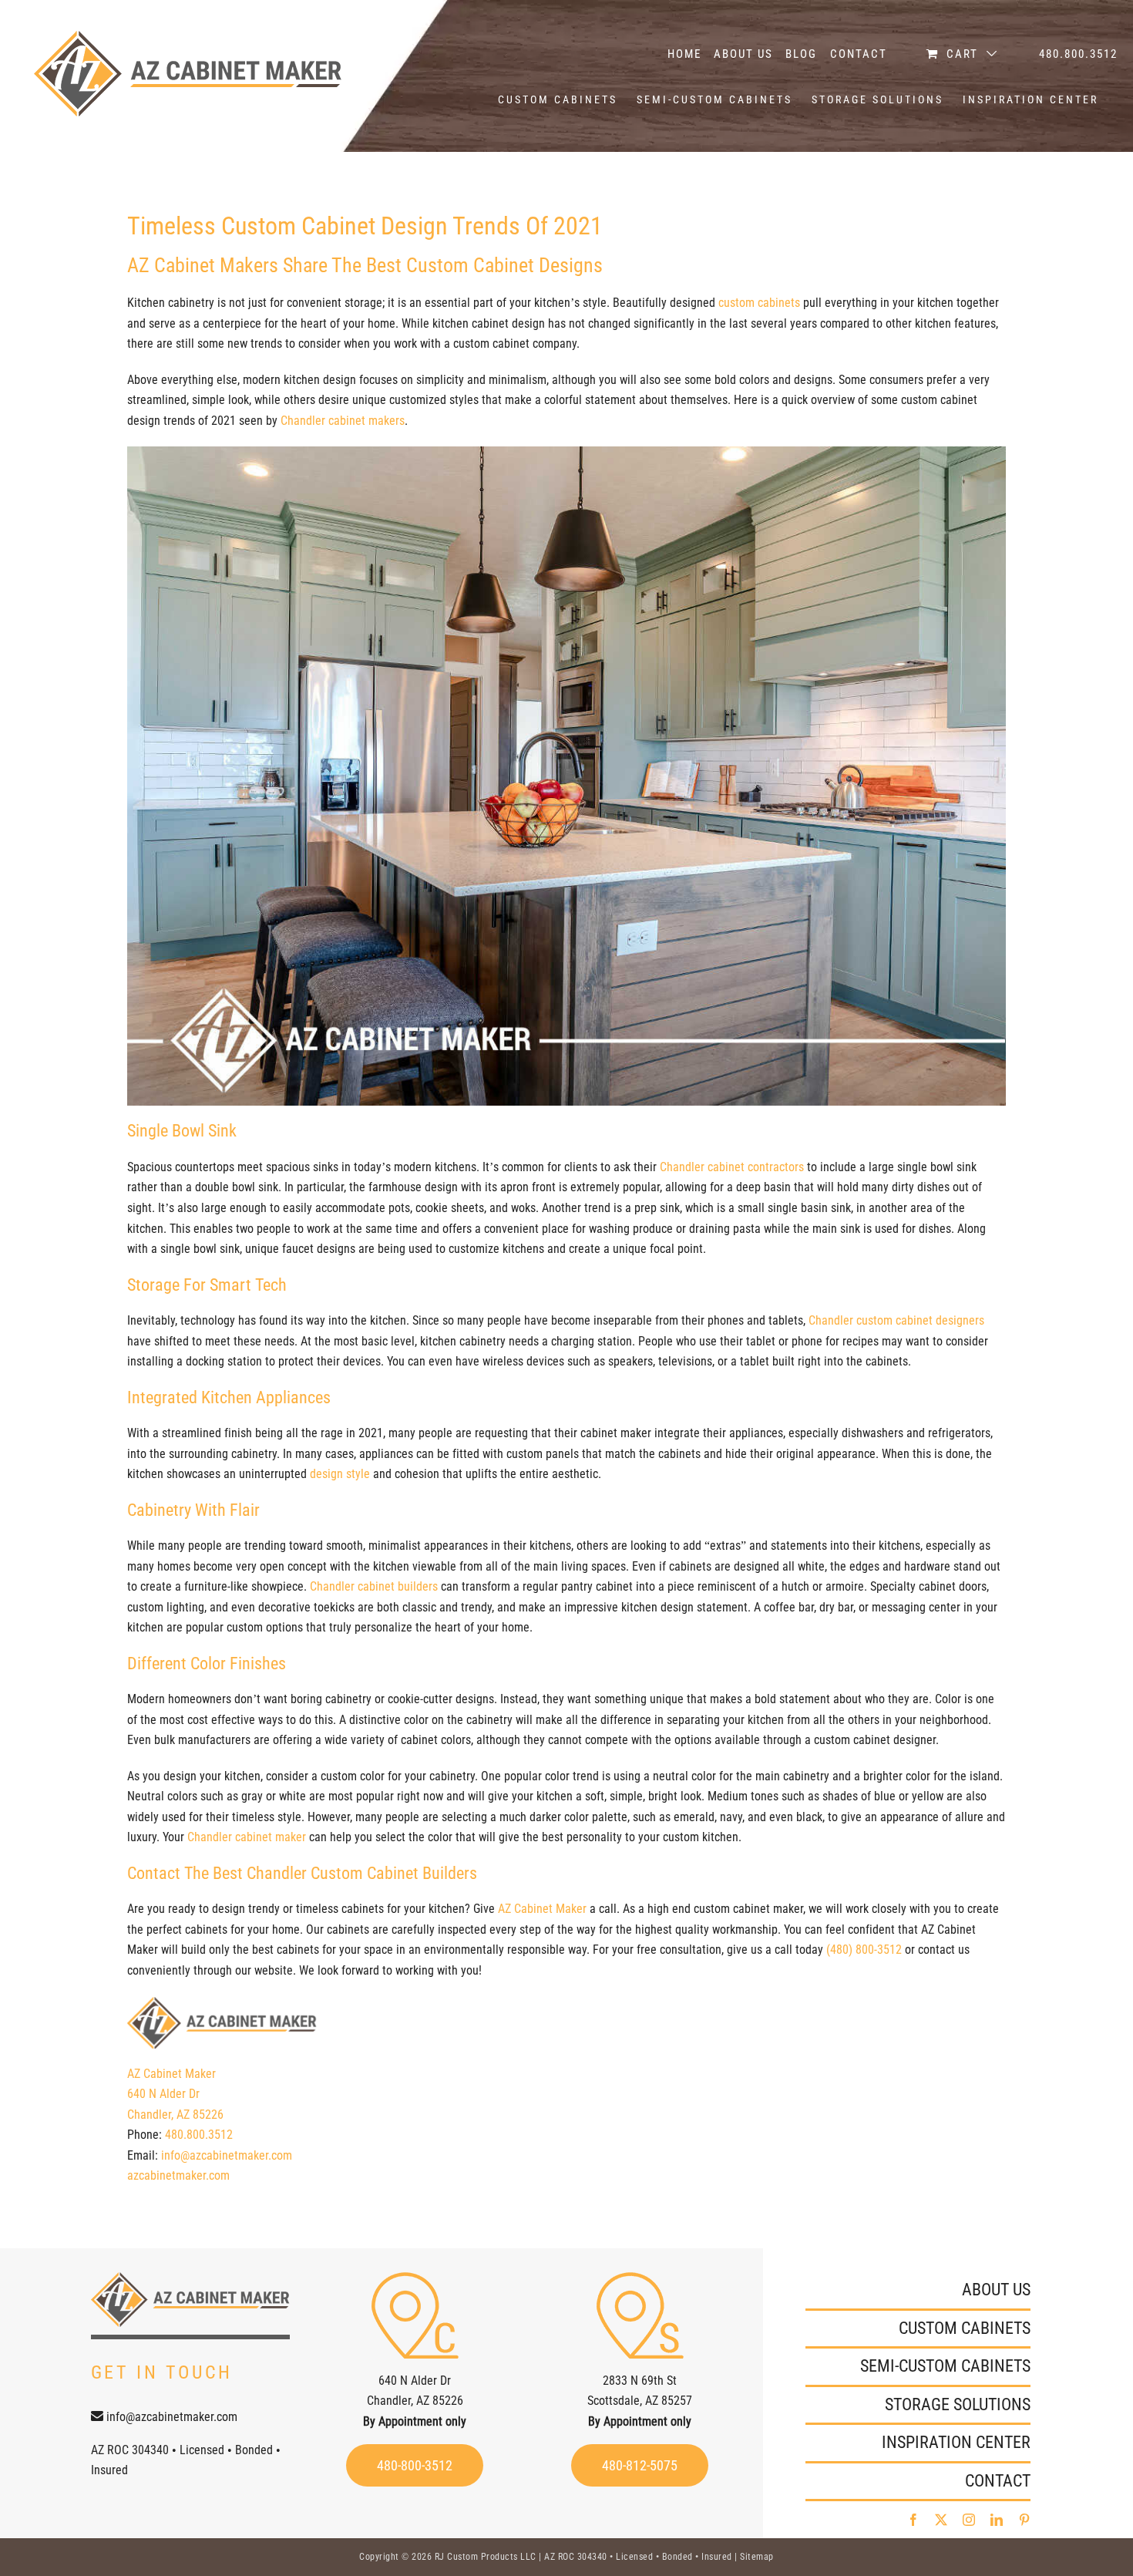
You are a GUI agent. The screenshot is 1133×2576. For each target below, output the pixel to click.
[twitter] (941, 2520)
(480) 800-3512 (864, 1950)
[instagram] (969, 2520)
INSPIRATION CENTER (956, 2442)
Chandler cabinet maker (247, 1837)
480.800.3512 (199, 2135)
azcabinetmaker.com (178, 2175)
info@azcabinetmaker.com (227, 2155)
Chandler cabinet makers (343, 421)
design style (340, 1474)
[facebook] (913, 2520)
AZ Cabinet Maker (542, 1909)
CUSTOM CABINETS (965, 2328)
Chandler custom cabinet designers (896, 1320)
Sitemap (757, 2557)
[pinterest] (1024, 2520)
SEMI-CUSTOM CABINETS (945, 2366)
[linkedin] (997, 2520)
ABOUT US (996, 2290)
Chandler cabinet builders (374, 1586)
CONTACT (998, 2481)
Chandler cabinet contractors (732, 1167)
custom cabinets (759, 303)
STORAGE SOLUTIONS (958, 2404)
